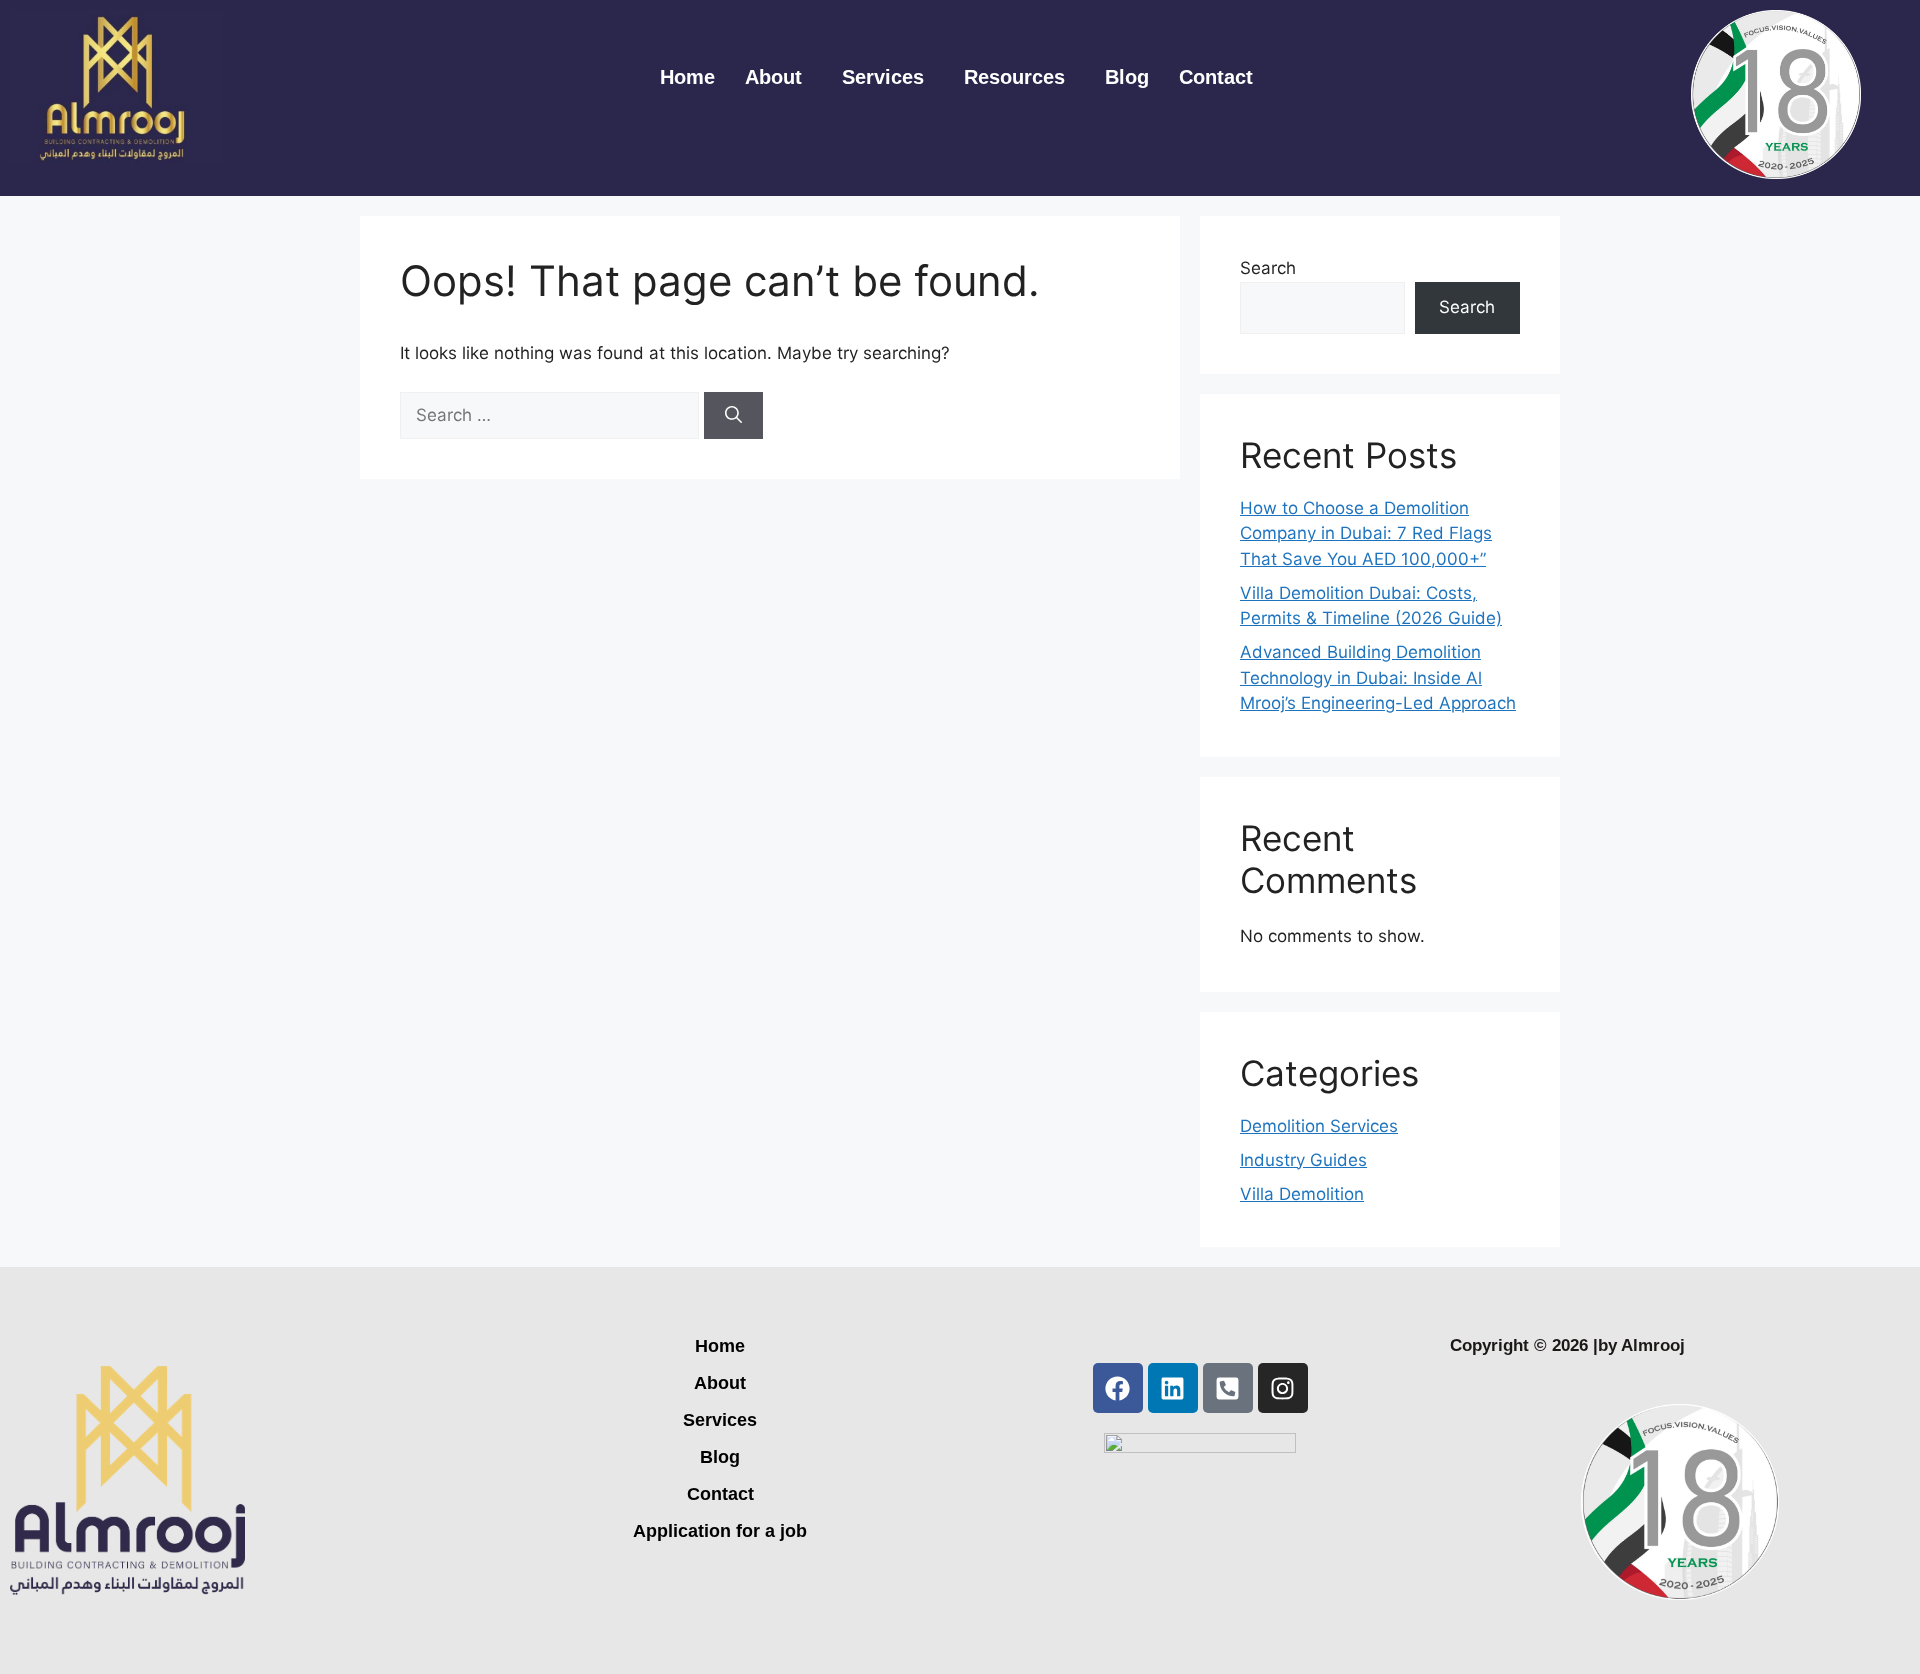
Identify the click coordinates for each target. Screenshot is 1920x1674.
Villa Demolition (1302, 1194)
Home (687, 77)
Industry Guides (1303, 1160)
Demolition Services (1319, 1126)
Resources (1014, 77)
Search (1268, 268)
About (773, 77)
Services (883, 77)
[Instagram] (1283, 1388)
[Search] (733, 416)
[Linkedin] (1173, 1388)
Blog (1127, 77)
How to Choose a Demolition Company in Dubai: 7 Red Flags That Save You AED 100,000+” (1366, 533)
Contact (1216, 77)
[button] (778, 77)
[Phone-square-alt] (1228, 1388)
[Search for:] (552, 415)
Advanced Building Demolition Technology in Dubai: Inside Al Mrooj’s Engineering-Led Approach (1378, 677)
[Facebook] (1118, 1388)
